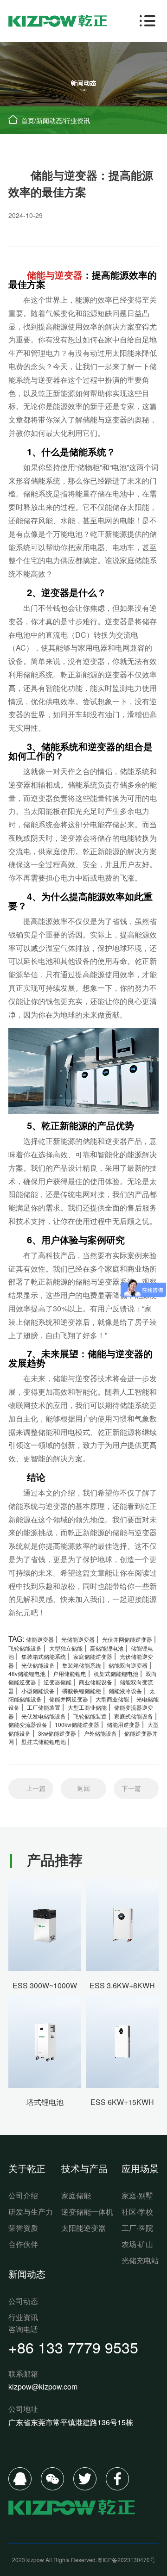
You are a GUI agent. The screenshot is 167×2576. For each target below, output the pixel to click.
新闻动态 (49, 120)
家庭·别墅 (137, 2195)
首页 (28, 120)
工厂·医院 (137, 2228)
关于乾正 (27, 2168)
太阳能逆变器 (83, 2228)
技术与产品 (84, 2168)
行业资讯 (77, 120)
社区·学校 (137, 2212)
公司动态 (23, 2301)
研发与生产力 (31, 2212)
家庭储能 (76, 2195)
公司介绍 (23, 2195)
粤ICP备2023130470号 (126, 2560)
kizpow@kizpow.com (43, 2387)
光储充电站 (140, 2260)
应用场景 (140, 2168)
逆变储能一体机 (87, 2212)
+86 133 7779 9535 (73, 2347)
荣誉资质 (23, 2228)
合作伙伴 (23, 2244)
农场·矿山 (137, 2244)
